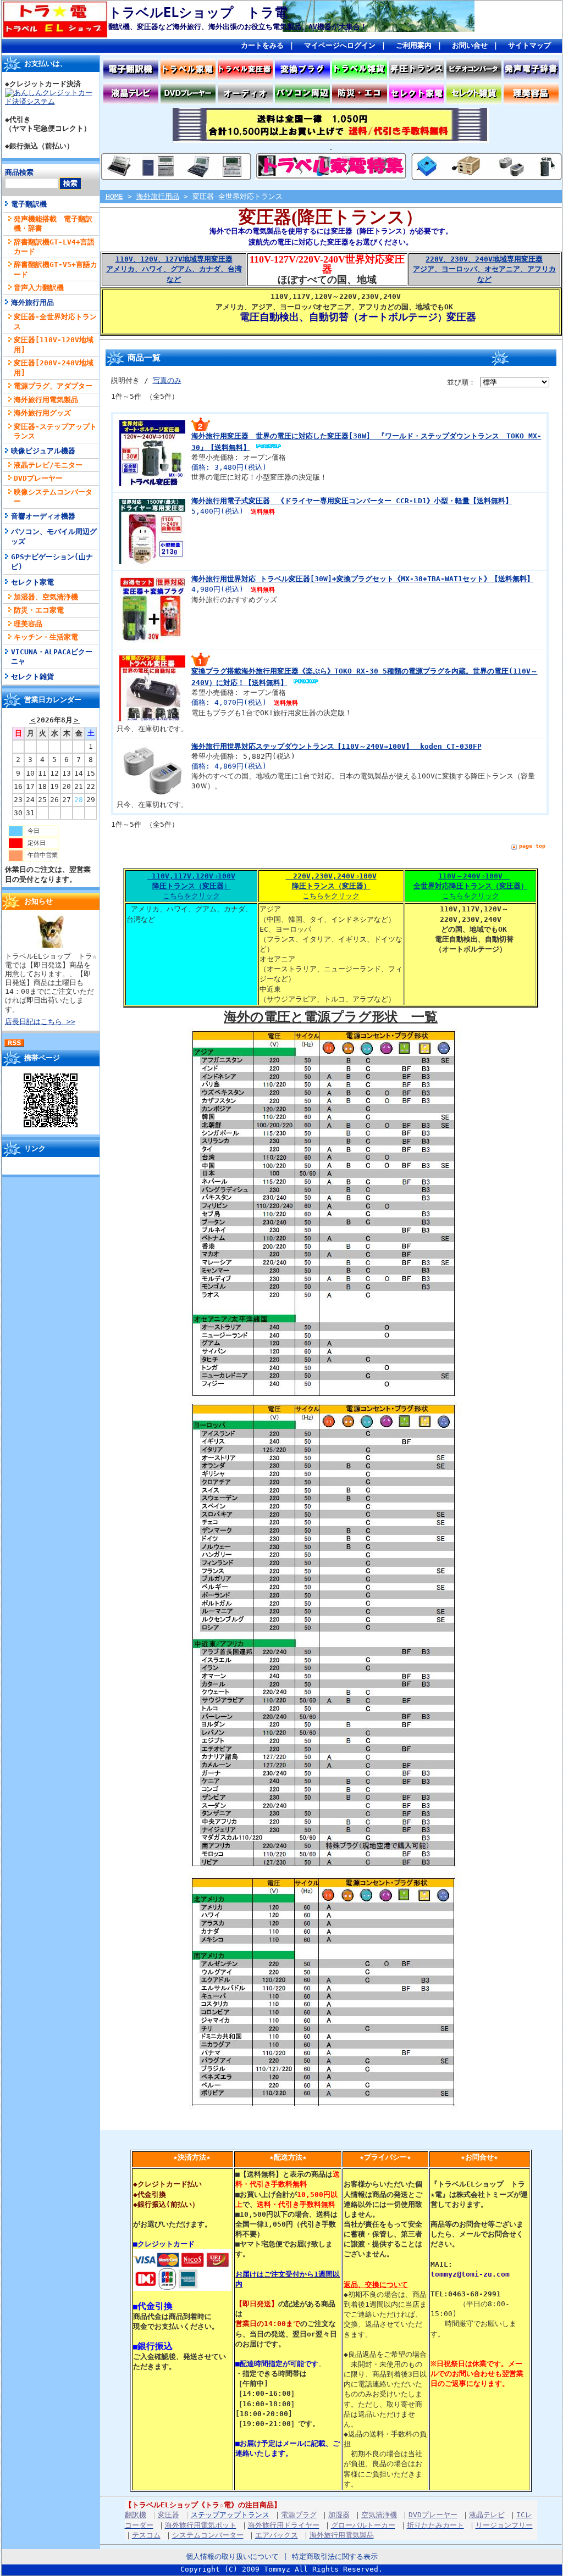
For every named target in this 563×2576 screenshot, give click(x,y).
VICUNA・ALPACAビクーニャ (52, 656)
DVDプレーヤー (38, 478)
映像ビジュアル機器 (43, 451)
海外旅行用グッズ (42, 413)
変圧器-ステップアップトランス (55, 431)
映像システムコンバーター (53, 497)
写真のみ (167, 380)
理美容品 (28, 624)
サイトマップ (529, 45)
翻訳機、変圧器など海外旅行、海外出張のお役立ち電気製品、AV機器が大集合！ (238, 27)
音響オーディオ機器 (43, 516)
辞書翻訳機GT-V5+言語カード (56, 269)
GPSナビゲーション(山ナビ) (52, 561)
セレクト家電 (32, 582)
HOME (114, 196)
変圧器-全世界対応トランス (55, 321)
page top (532, 846)
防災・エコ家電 (39, 610)
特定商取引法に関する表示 (335, 2556)
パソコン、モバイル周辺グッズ (54, 536)
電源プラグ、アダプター (53, 386)
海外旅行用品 (32, 302)
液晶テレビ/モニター (48, 465)
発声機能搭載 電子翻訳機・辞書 (53, 224)
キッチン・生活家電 (46, 637)
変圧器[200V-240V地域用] (54, 368)
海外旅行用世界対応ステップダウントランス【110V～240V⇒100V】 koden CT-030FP (336, 746)
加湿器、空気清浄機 (46, 597)
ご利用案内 (414, 45)
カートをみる (262, 45)
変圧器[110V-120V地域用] (54, 344)
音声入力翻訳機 (39, 288)
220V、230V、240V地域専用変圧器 (484, 269)
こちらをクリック (331, 886)
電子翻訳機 (29, 204)
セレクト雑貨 (32, 677)
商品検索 (19, 172)
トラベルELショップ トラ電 (198, 13)
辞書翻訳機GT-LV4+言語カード (54, 247)
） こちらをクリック (194, 886)
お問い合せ (470, 45)
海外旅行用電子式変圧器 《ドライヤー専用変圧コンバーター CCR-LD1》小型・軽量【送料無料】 (352, 501)
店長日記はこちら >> (40, 1022)
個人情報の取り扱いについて (232, 2556)
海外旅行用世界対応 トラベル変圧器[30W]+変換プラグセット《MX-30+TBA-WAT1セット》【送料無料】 (363, 579)
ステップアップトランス (230, 2515)
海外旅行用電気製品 (46, 400)
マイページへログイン (340, 45)
